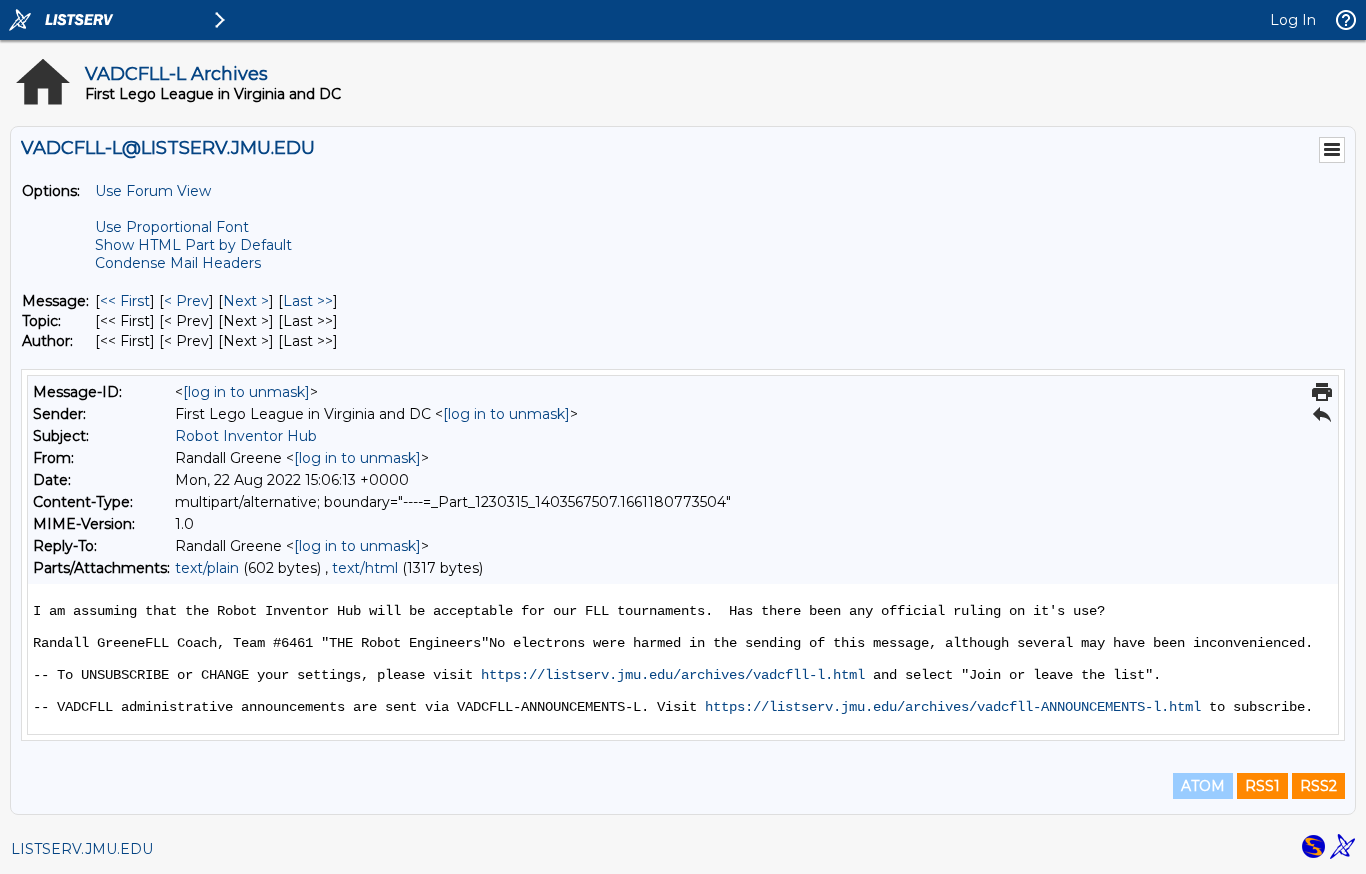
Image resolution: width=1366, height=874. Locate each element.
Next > (246, 301)
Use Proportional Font (172, 227)
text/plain (207, 568)
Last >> (308, 301)
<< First (125, 301)
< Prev (186, 301)
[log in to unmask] (246, 392)
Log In (1293, 20)
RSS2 (1318, 786)
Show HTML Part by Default (193, 245)
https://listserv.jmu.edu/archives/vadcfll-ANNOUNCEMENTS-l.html (953, 707)
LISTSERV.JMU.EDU (82, 849)
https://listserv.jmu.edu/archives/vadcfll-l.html (673, 675)
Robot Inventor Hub (246, 436)
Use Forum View (153, 191)
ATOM (1203, 786)
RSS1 (1262, 786)
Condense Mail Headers (178, 263)
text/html (365, 568)
